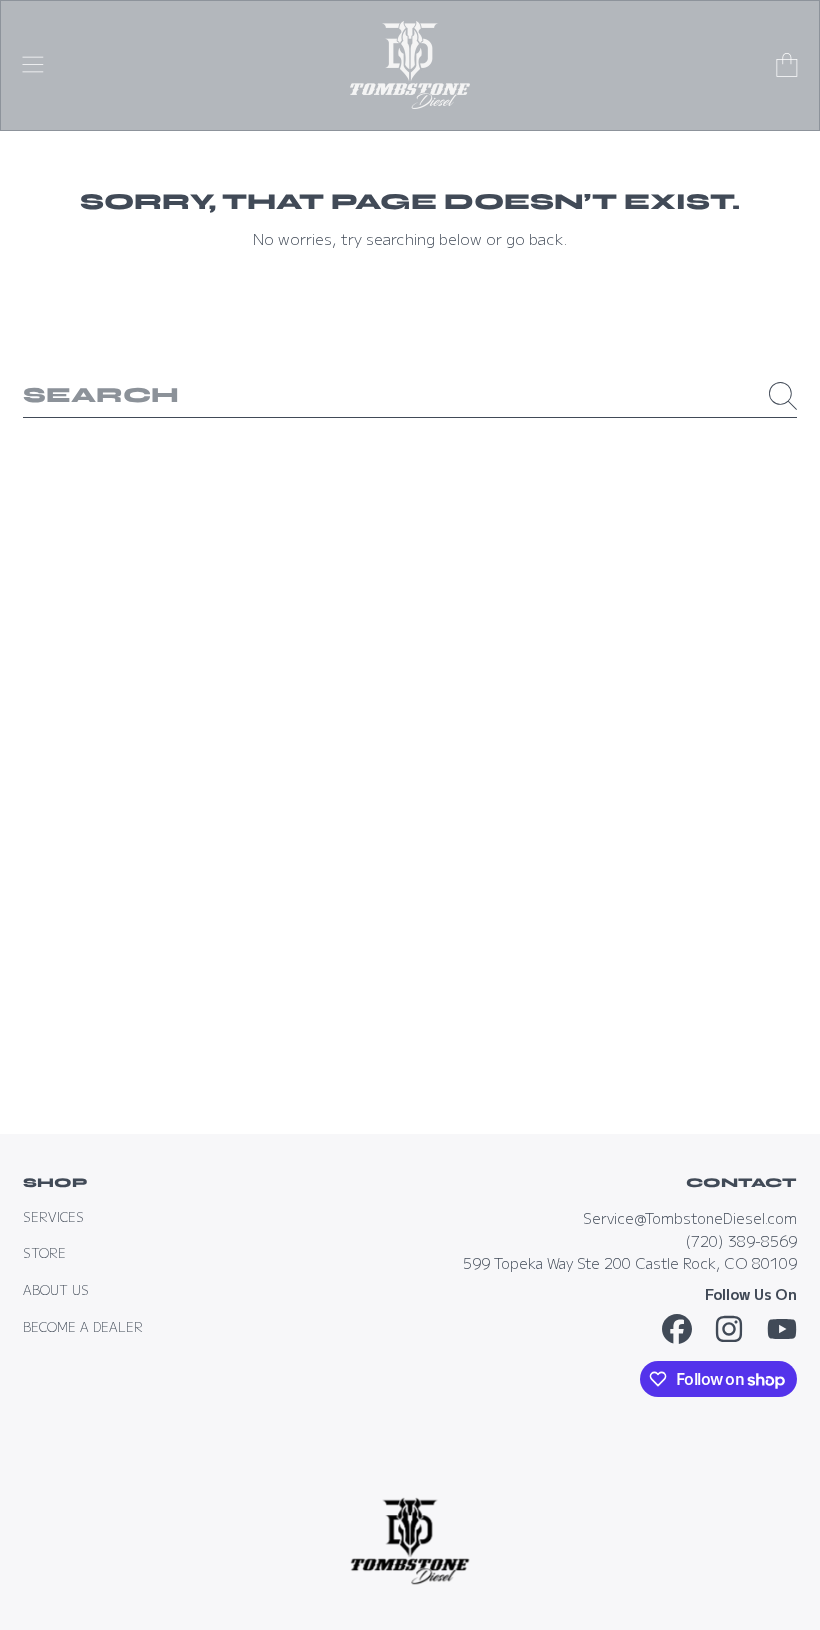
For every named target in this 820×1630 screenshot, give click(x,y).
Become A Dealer (83, 1327)
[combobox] (410, 396)
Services (53, 1217)
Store (44, 1253)
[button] (33, 65)
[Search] (783, 396)
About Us (56, 1290)
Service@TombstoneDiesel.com (690, 1217)
